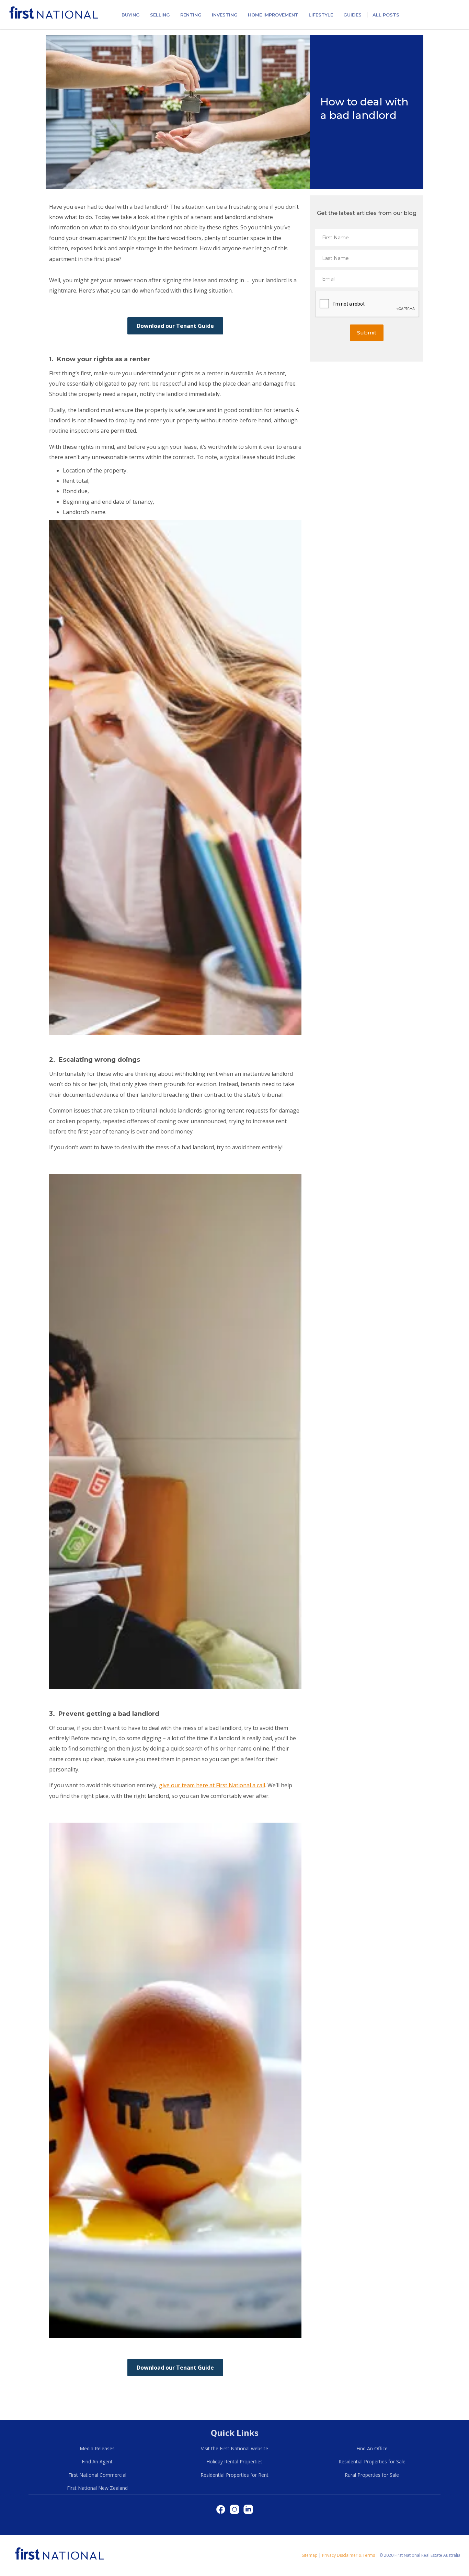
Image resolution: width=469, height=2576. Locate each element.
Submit (367, 333)
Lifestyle (321, 15)
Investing (225, 15)
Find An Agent (97, 2461)
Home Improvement (273, 15)
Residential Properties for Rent (235, 2475)
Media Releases (97, 2448)
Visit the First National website (235, 2448)
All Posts (386, 15)
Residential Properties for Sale (372, 2461)
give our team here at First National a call (212, 1785)
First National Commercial (97, 2475)
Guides (352, 15)
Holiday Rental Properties (235, 2461)
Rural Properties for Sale (372, 2475)
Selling (160, 15)
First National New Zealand (97, 2488)
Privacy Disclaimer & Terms (348, 2555)
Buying (131, 15)
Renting (191, 15)
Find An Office (372, 2448)
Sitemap (310, 2555)
